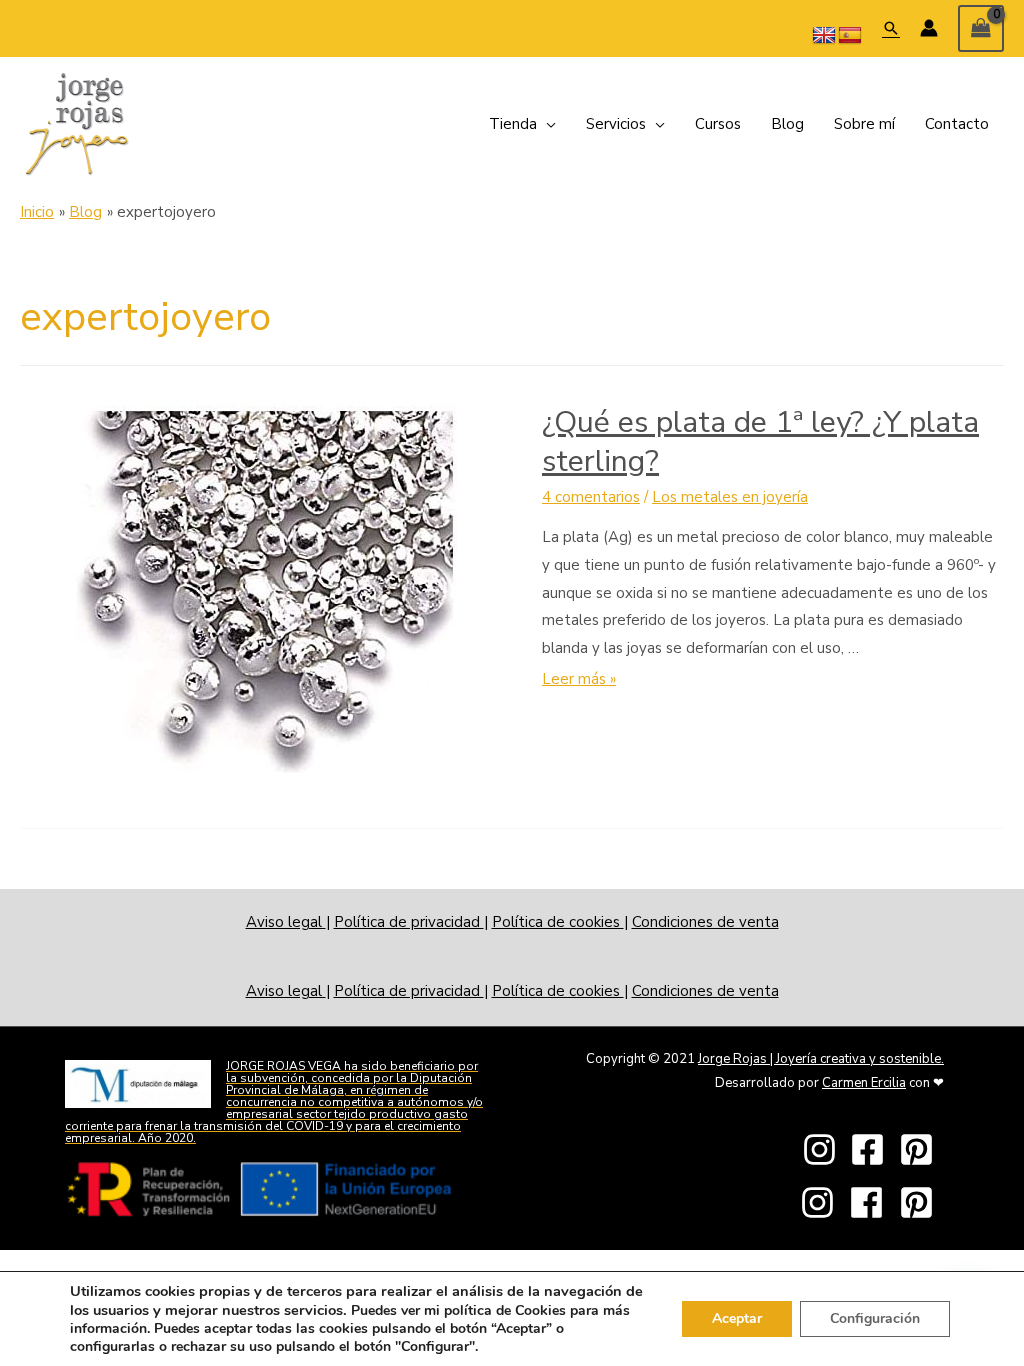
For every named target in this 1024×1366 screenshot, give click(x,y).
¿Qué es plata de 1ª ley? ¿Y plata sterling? (760, 442)
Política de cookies (558, 922)
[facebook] (872, 1202)
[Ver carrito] (981, 28)
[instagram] (825, 1149)
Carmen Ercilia (864, 1083)
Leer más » (579, 679)
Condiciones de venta (705, 922)
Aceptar (737, 1318)
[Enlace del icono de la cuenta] (929, 28)
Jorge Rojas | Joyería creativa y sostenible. (821, 1059)
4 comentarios (591, 497)
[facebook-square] (873, 1149)
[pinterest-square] (922, 1149)
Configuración (875, 1318)
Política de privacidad (409, 922)
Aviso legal (286, 922)
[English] (824, 36)
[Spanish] (850, 36)
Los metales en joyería (730, 497)
